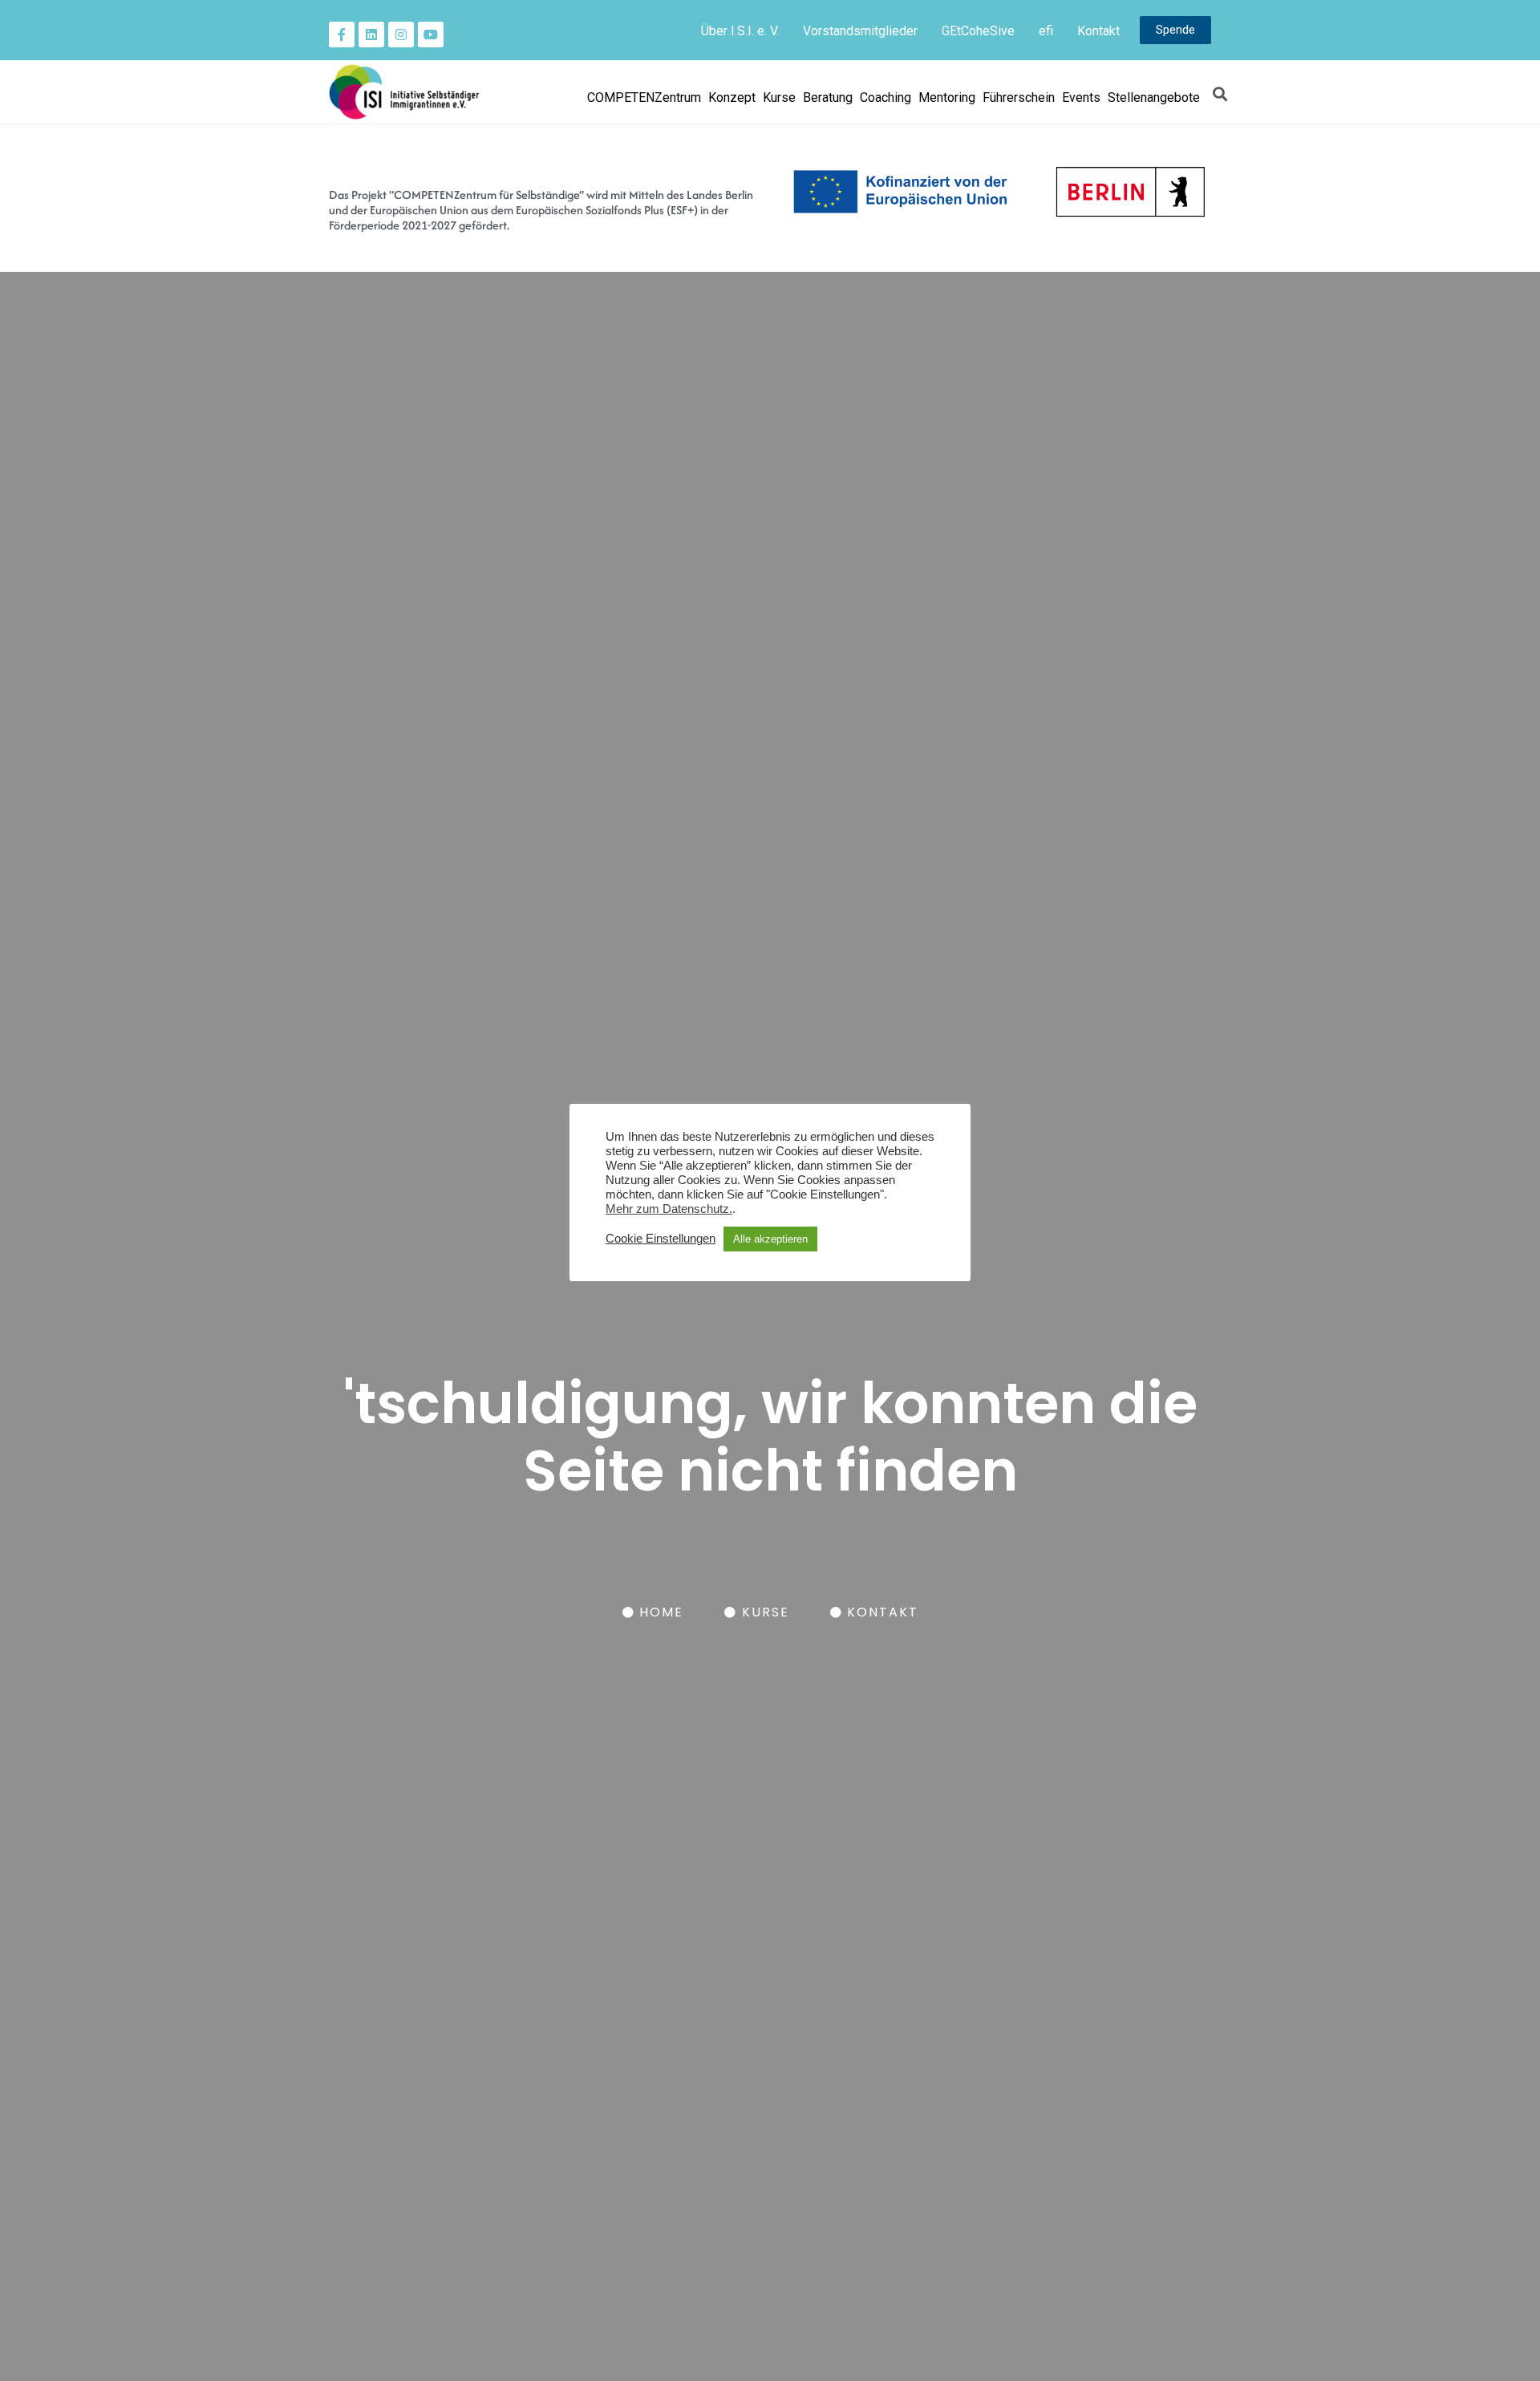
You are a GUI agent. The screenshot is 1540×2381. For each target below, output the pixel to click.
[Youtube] (431, 34)
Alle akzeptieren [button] (770, 1239)
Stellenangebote (1154, 97)
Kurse (779, 97)
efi (1046, 31)
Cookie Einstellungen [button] (661, 1239)
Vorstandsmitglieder (860, 31)
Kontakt (1098, 31)
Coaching (885, 97)
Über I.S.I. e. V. (740, 31)
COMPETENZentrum (644, 97)
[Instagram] (401, 34)
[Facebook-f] (342, 34)
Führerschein (1019, 97)
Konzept (732, 97)
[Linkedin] (371, 34)
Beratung (828, 97)
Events (1081, 97)
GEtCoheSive (978, 31)
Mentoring (947, 97)
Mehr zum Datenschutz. (669, 1209)
